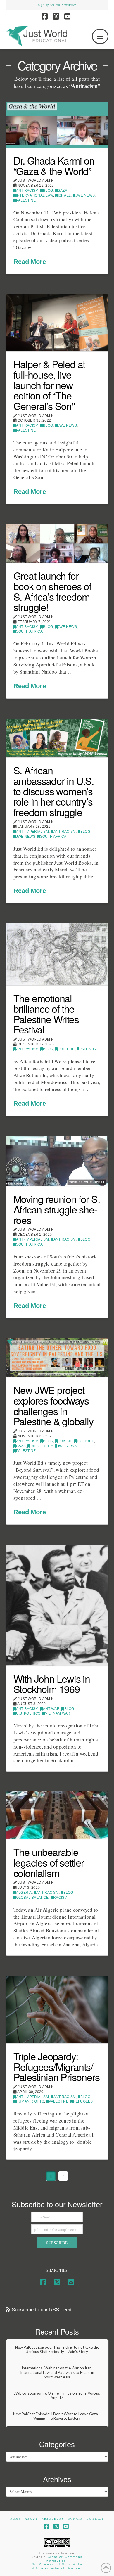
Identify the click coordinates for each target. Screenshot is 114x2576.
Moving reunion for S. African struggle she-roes (57, 1209)
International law (35, 195)
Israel (64, 195)
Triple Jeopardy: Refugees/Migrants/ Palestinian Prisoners (57, 2066)
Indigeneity (42, 1446)
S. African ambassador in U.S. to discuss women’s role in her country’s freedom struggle (54, 791)
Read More (30, 262)
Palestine (26, 200)
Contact (95, 2519)
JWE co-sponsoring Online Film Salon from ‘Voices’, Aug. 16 (57, 2396)
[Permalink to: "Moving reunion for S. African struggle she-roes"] (57, 1161)
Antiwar (51, 1709)
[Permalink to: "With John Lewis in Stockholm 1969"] (57, 1605)
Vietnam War (58, 1713)
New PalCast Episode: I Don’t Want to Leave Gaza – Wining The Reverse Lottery (57, 2416)
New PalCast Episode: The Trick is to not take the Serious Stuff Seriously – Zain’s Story (57, 2350)
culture (66, 1049)
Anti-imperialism (32, 832)
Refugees (83, 2101)
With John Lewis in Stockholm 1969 (52, 1684)
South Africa (29, 631)
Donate (75, 2519)
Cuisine (65, 1441)
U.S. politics (28, 1713)
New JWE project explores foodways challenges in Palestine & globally (53, 1405)
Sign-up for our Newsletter (57, 5)
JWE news (85, 195)
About (31, 2519)
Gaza (62, 191)
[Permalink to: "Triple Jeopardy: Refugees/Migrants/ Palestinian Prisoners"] (57, 2009)
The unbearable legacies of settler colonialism (49, 1862)
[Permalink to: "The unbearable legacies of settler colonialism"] (57, 1815)
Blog (48, 191)
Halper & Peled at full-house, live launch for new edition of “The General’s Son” (49, 385)
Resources (53, 2519)
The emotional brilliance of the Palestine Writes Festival (46, 1014)
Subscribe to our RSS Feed (41, 2310)
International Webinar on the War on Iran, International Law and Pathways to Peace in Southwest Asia (57, 2373)
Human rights (30, 2101)
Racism (60, 1898)
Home (16, 2519)
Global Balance (32, 1898)
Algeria (24, 1893)
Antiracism (27, 191)
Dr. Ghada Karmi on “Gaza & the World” (54, 166)
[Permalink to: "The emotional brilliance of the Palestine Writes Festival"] (57, 954)
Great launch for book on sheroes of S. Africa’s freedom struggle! (52, 591)
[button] (100, 36)
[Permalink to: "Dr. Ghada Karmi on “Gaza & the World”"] (57, 125)
